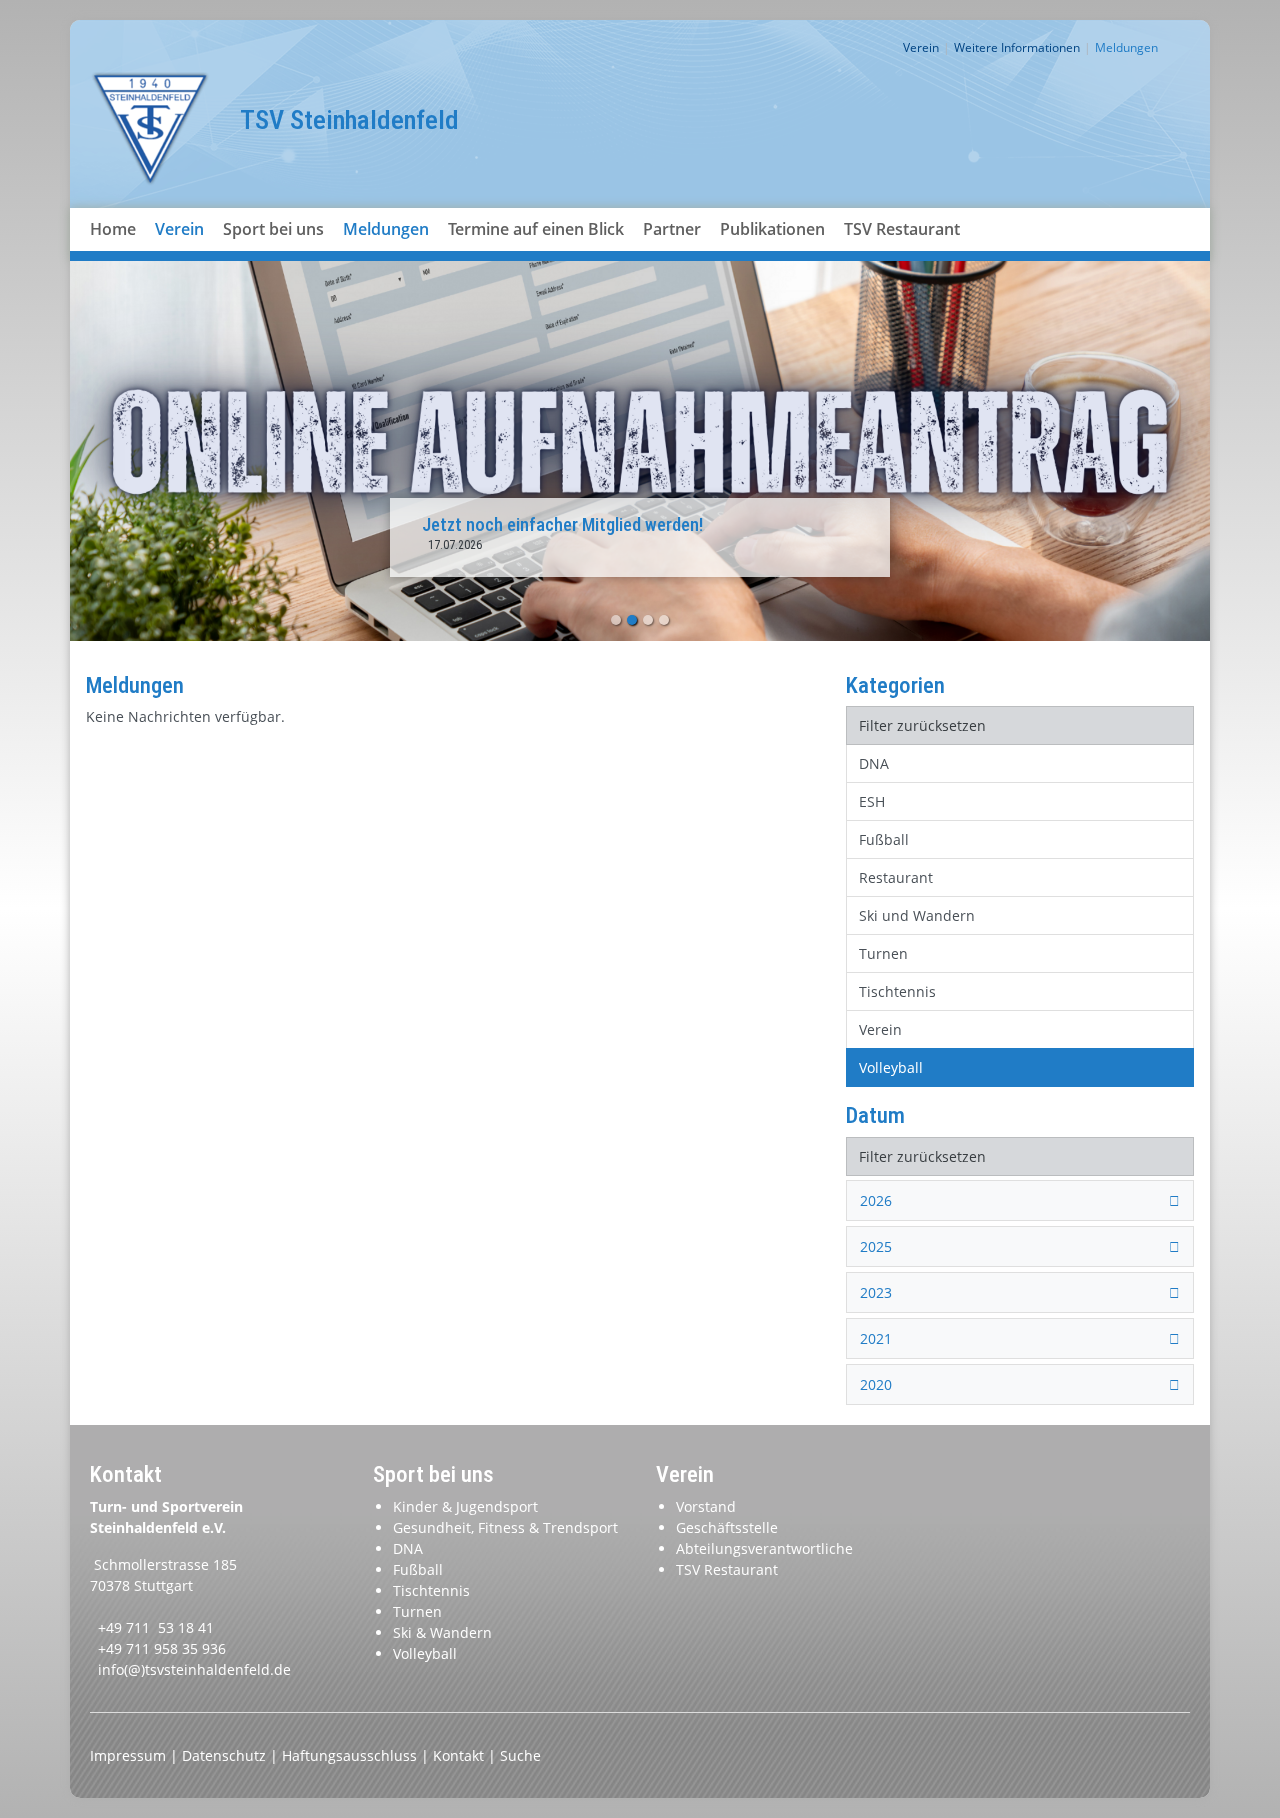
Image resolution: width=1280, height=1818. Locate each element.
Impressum (130, 1755)
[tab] (1020, 1201)
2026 (876, 1200)
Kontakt (460, 1755)
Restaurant (896, 877)
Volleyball (891, 1067)
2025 (876, 1246)
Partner (672, 229)
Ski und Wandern (917, 915)
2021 (876, 1338)
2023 (876, 1292)
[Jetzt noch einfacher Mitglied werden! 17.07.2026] (640, 449)
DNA (874, 763)
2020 (876, 1384)
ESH (872, 801)
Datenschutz (226, 1755)
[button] (180, 253)
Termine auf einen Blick (536, 229)
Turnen (883, 953)
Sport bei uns (273, 229)
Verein (179, 229)
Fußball (884, 839)
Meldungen (386, 229)
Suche (520, 1755)
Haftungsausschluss (351, 1755)
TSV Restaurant (902, 229)
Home (113, 229)
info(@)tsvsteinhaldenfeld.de (194, 1669)
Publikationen (772, 229)
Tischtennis (897, 991)
